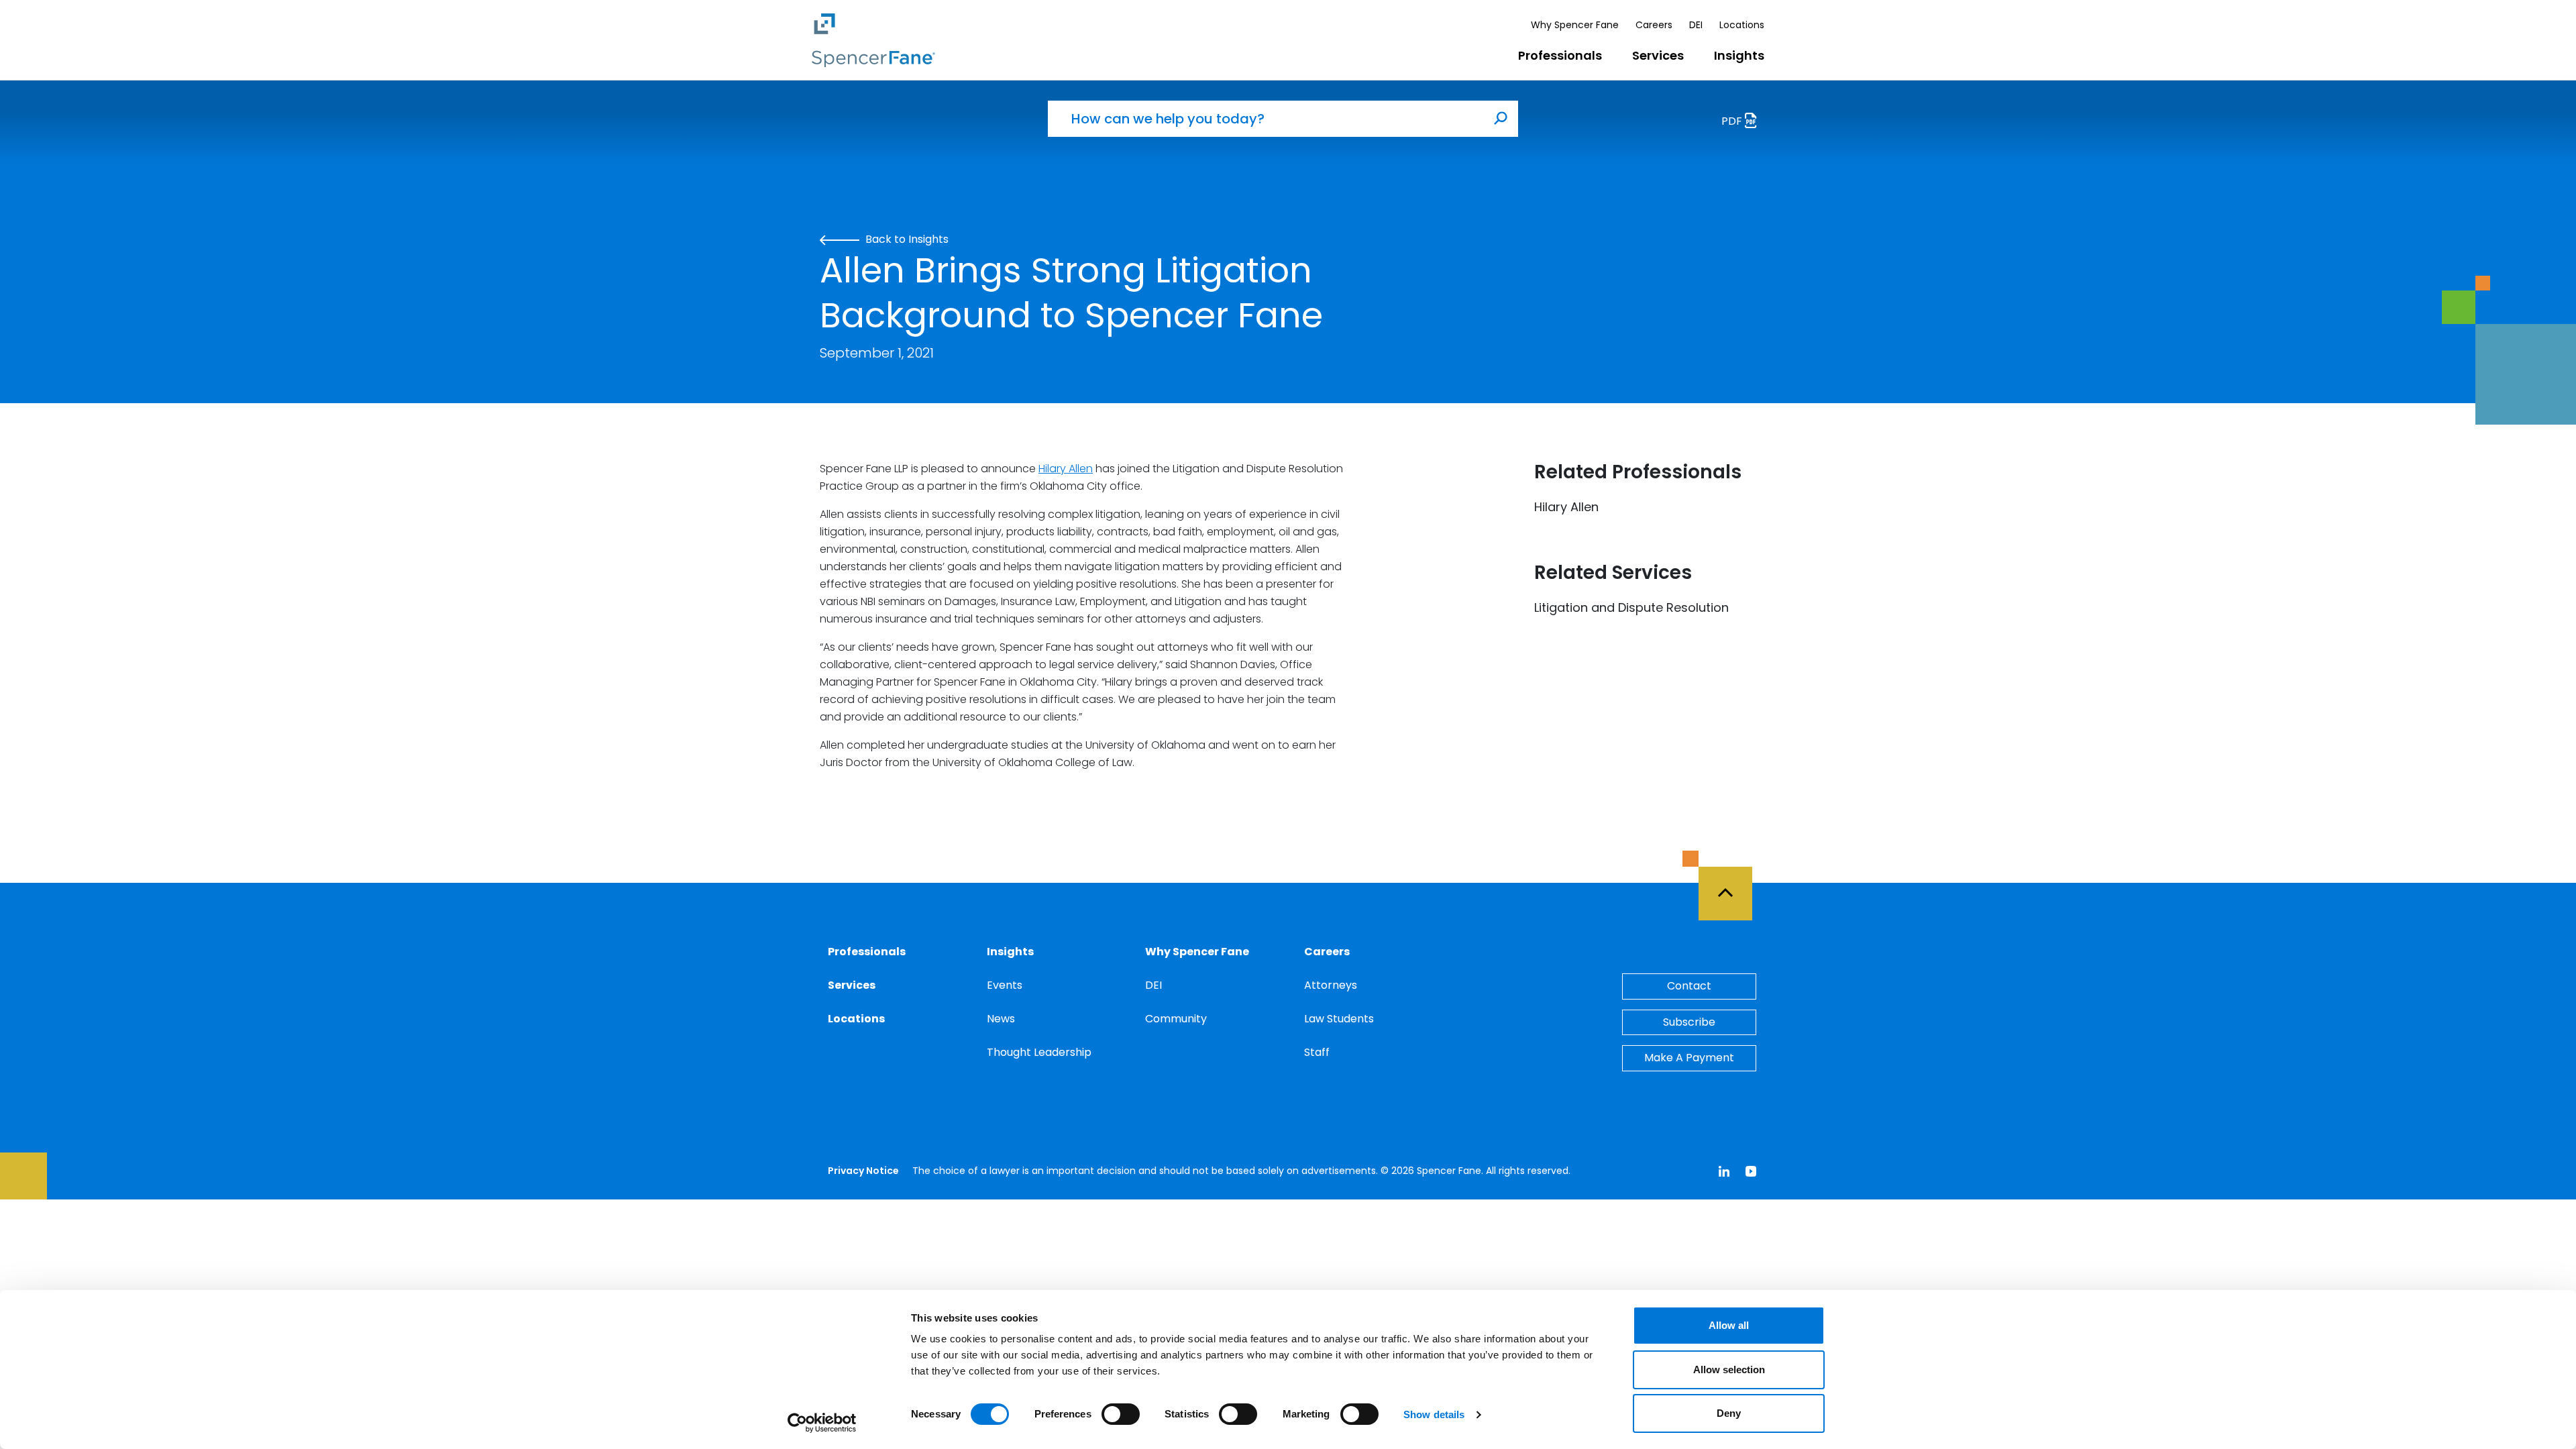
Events (1005, 985)
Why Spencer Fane (1575, 25)
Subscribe (1689, 1022)
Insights (1739, 55)
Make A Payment (1689, 1058)
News (1001, 1019)
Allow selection (1729, 1370)
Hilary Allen (1066, 469)
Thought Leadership (1039, 1052)
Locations (1742, 25)
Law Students (1339, 1019)
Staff (1317, 1052)
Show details (1434, 1414)
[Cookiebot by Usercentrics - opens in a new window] (822, 1423)
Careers (1654, 25)
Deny (1729, 1413)
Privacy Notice (863, 1171)
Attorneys (1331, 985)
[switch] (1121, 1414)
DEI (1696, 25)
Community (1176, 1019)
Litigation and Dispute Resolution (1631, 607)
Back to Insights (906, 239)
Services (1658, 55)
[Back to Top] (1731, 885)
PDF (1733, 121)
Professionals (1560, 55)
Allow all (1729, 1325)
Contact (1689, 986)
